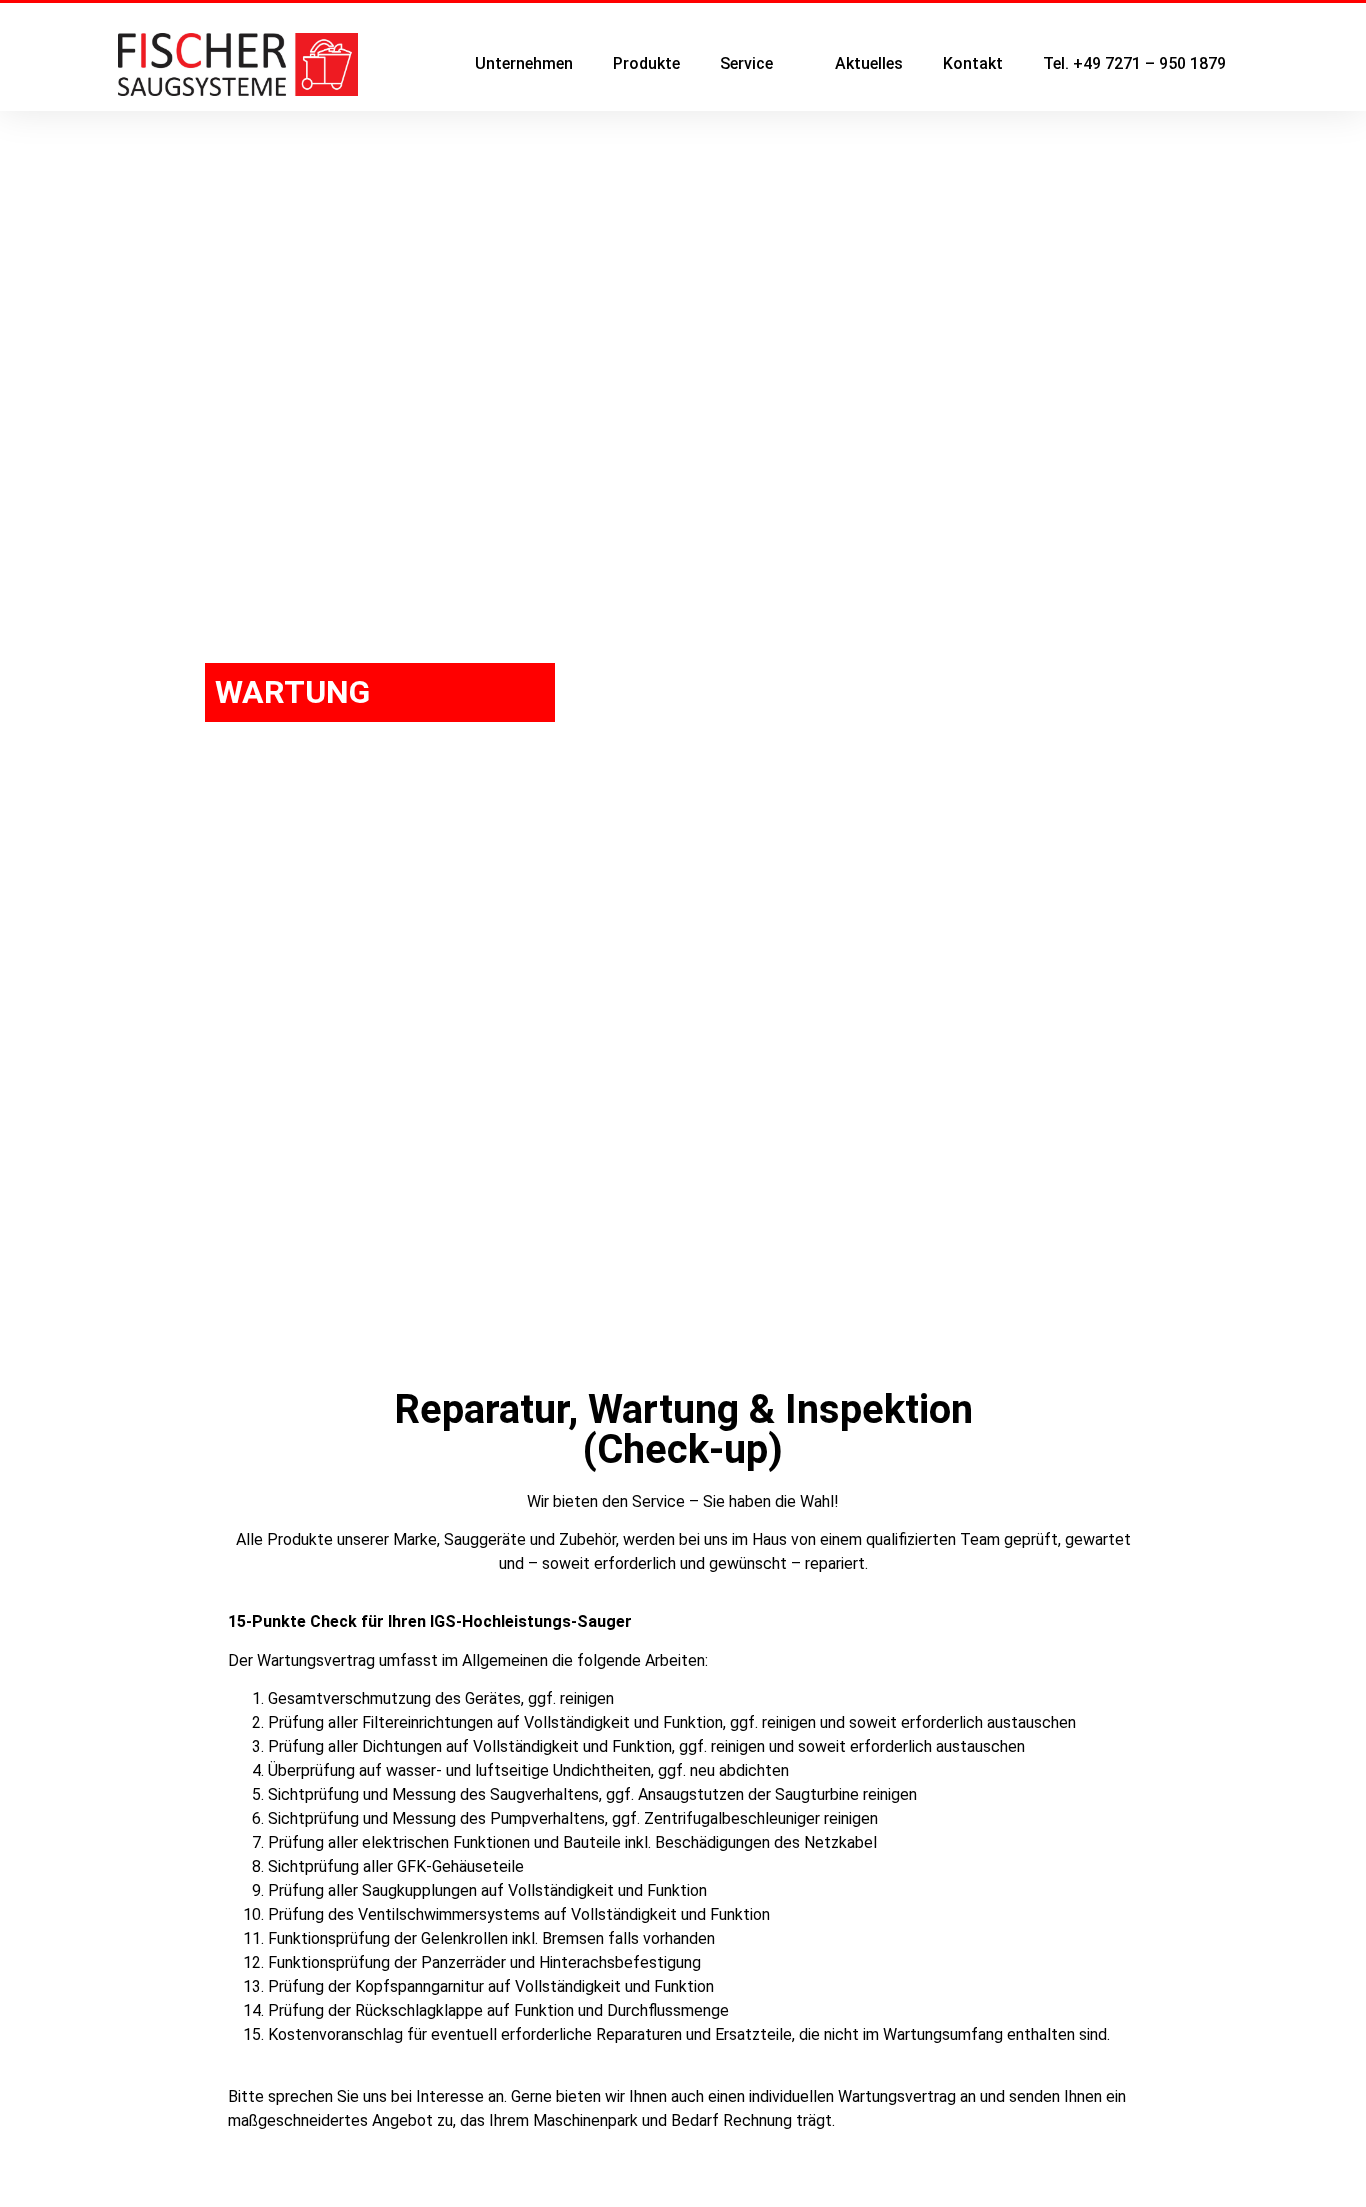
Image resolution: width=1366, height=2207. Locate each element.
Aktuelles (869, 63)
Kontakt (973, 63)
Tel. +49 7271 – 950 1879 (1134, 63)
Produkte (646, 63)
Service (746, 63)
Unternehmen (524, 63)
